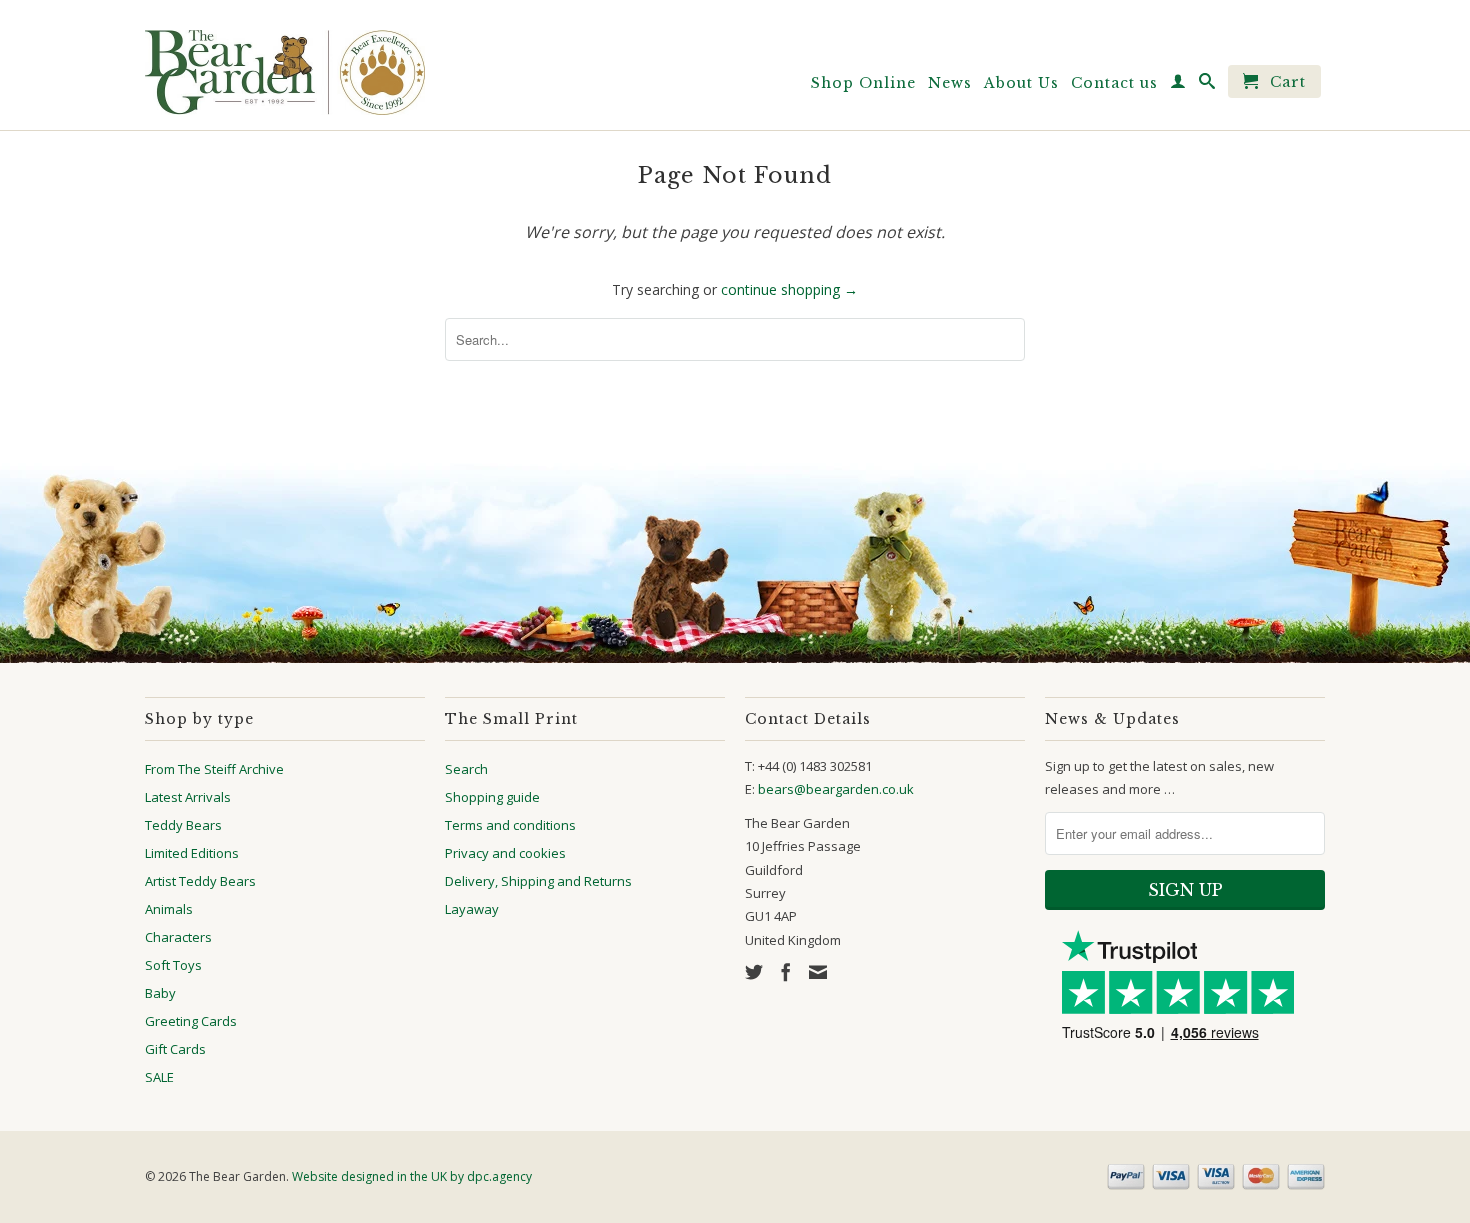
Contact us (1114, 83)
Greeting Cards (191, 1021)
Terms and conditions (510, 825)
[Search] (1207, 85)
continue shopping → (789, 289)
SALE (159, 1077)
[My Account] (1178, 85)
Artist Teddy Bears (200, 881)
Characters (178, 937)
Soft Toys (173, 965)
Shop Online (863, 83)
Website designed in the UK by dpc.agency (412, 1176)
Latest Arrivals (188, 797)
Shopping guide (492, 797)
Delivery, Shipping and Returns (538, 881)
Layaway (472, 909)
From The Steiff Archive (214, 769)
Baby (160, 993)
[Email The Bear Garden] (818, 972)
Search (466, 769)
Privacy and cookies (505, 853)
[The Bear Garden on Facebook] (786, 972)
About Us (1021, 83)
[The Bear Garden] (285, 65)
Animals (169, 909)
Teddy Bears (183, 825)
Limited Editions (192, 853)
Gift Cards (175, 1049)
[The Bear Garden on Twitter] (754, 972)
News (950, 83)
